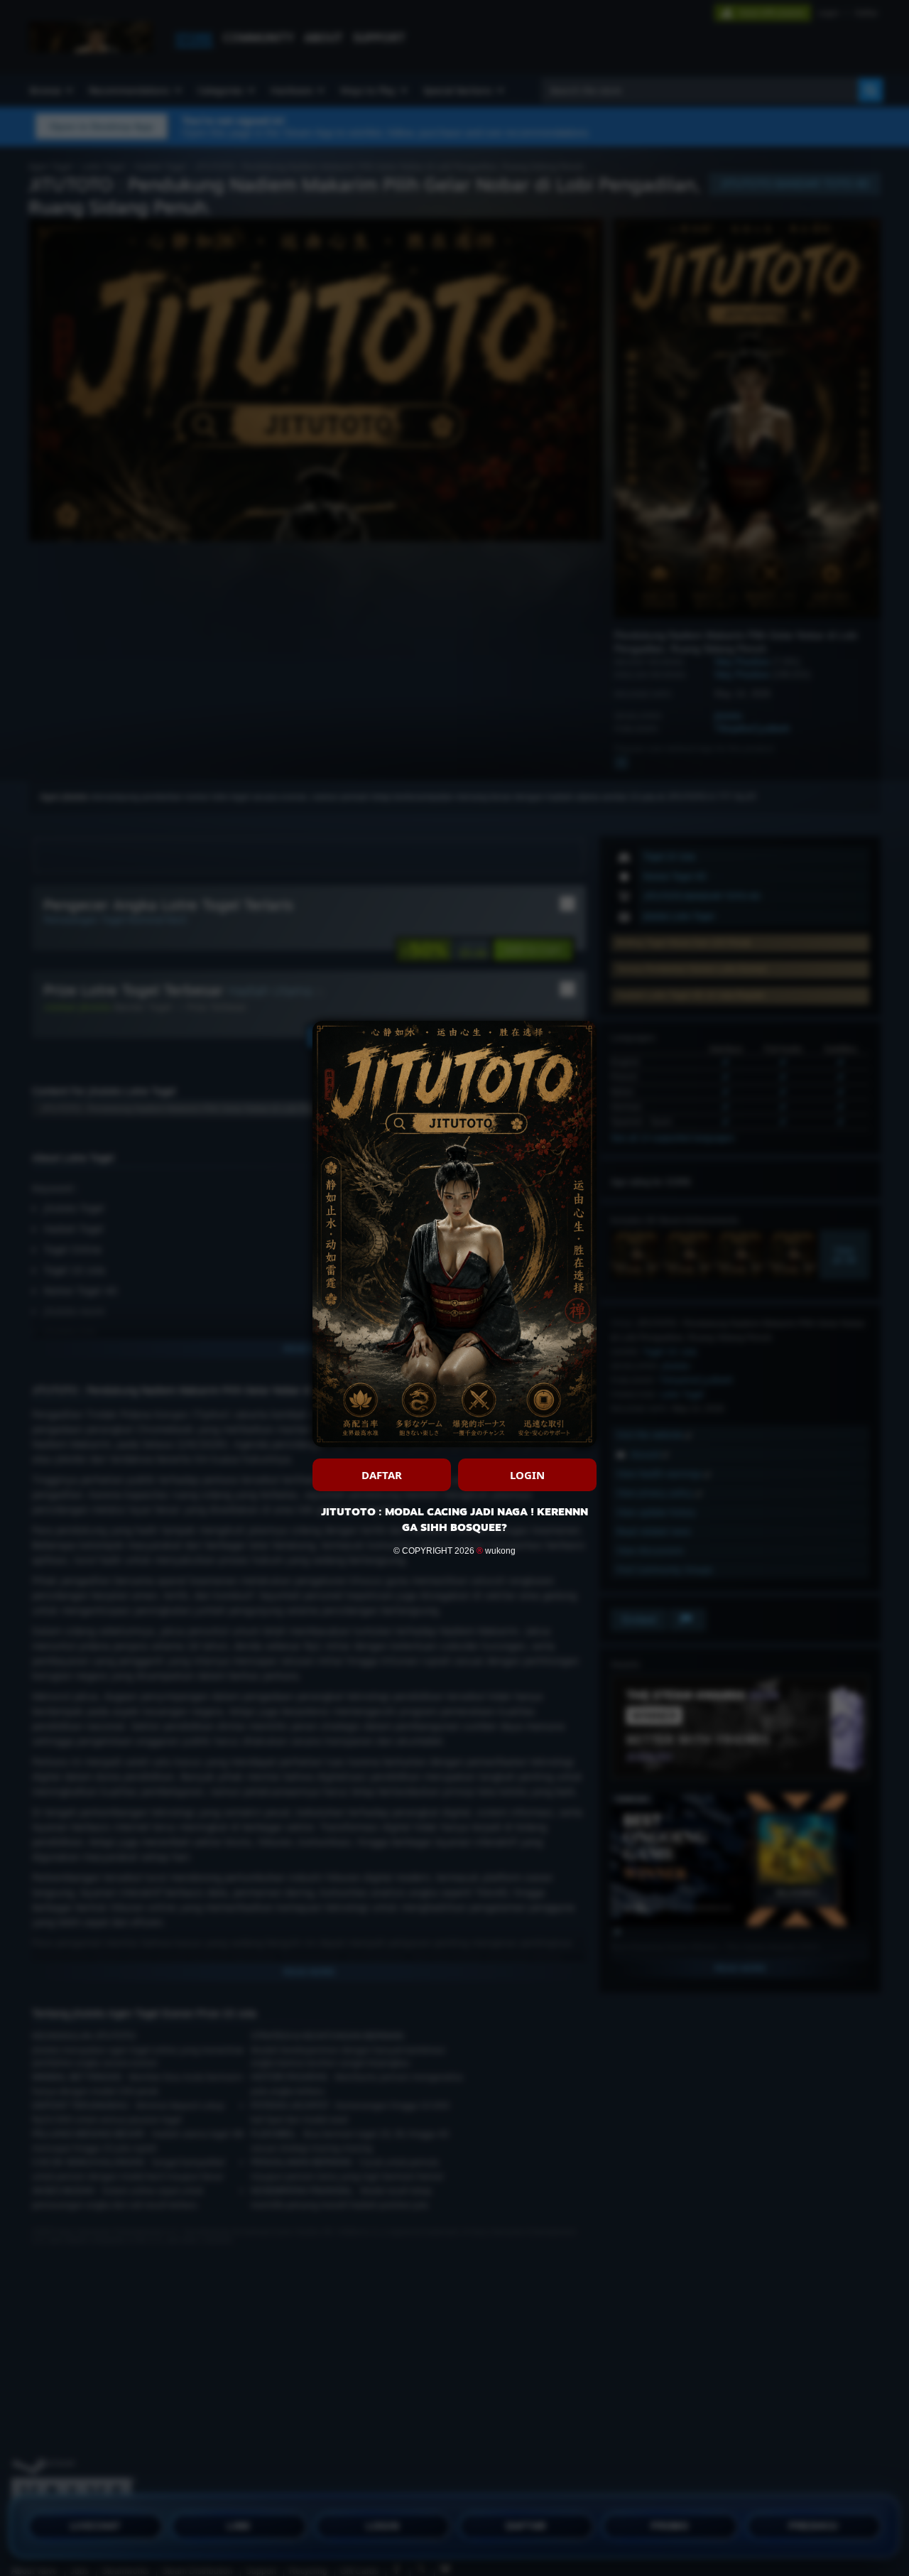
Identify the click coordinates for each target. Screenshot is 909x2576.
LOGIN (527, 1475)
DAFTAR (382, 1475)
